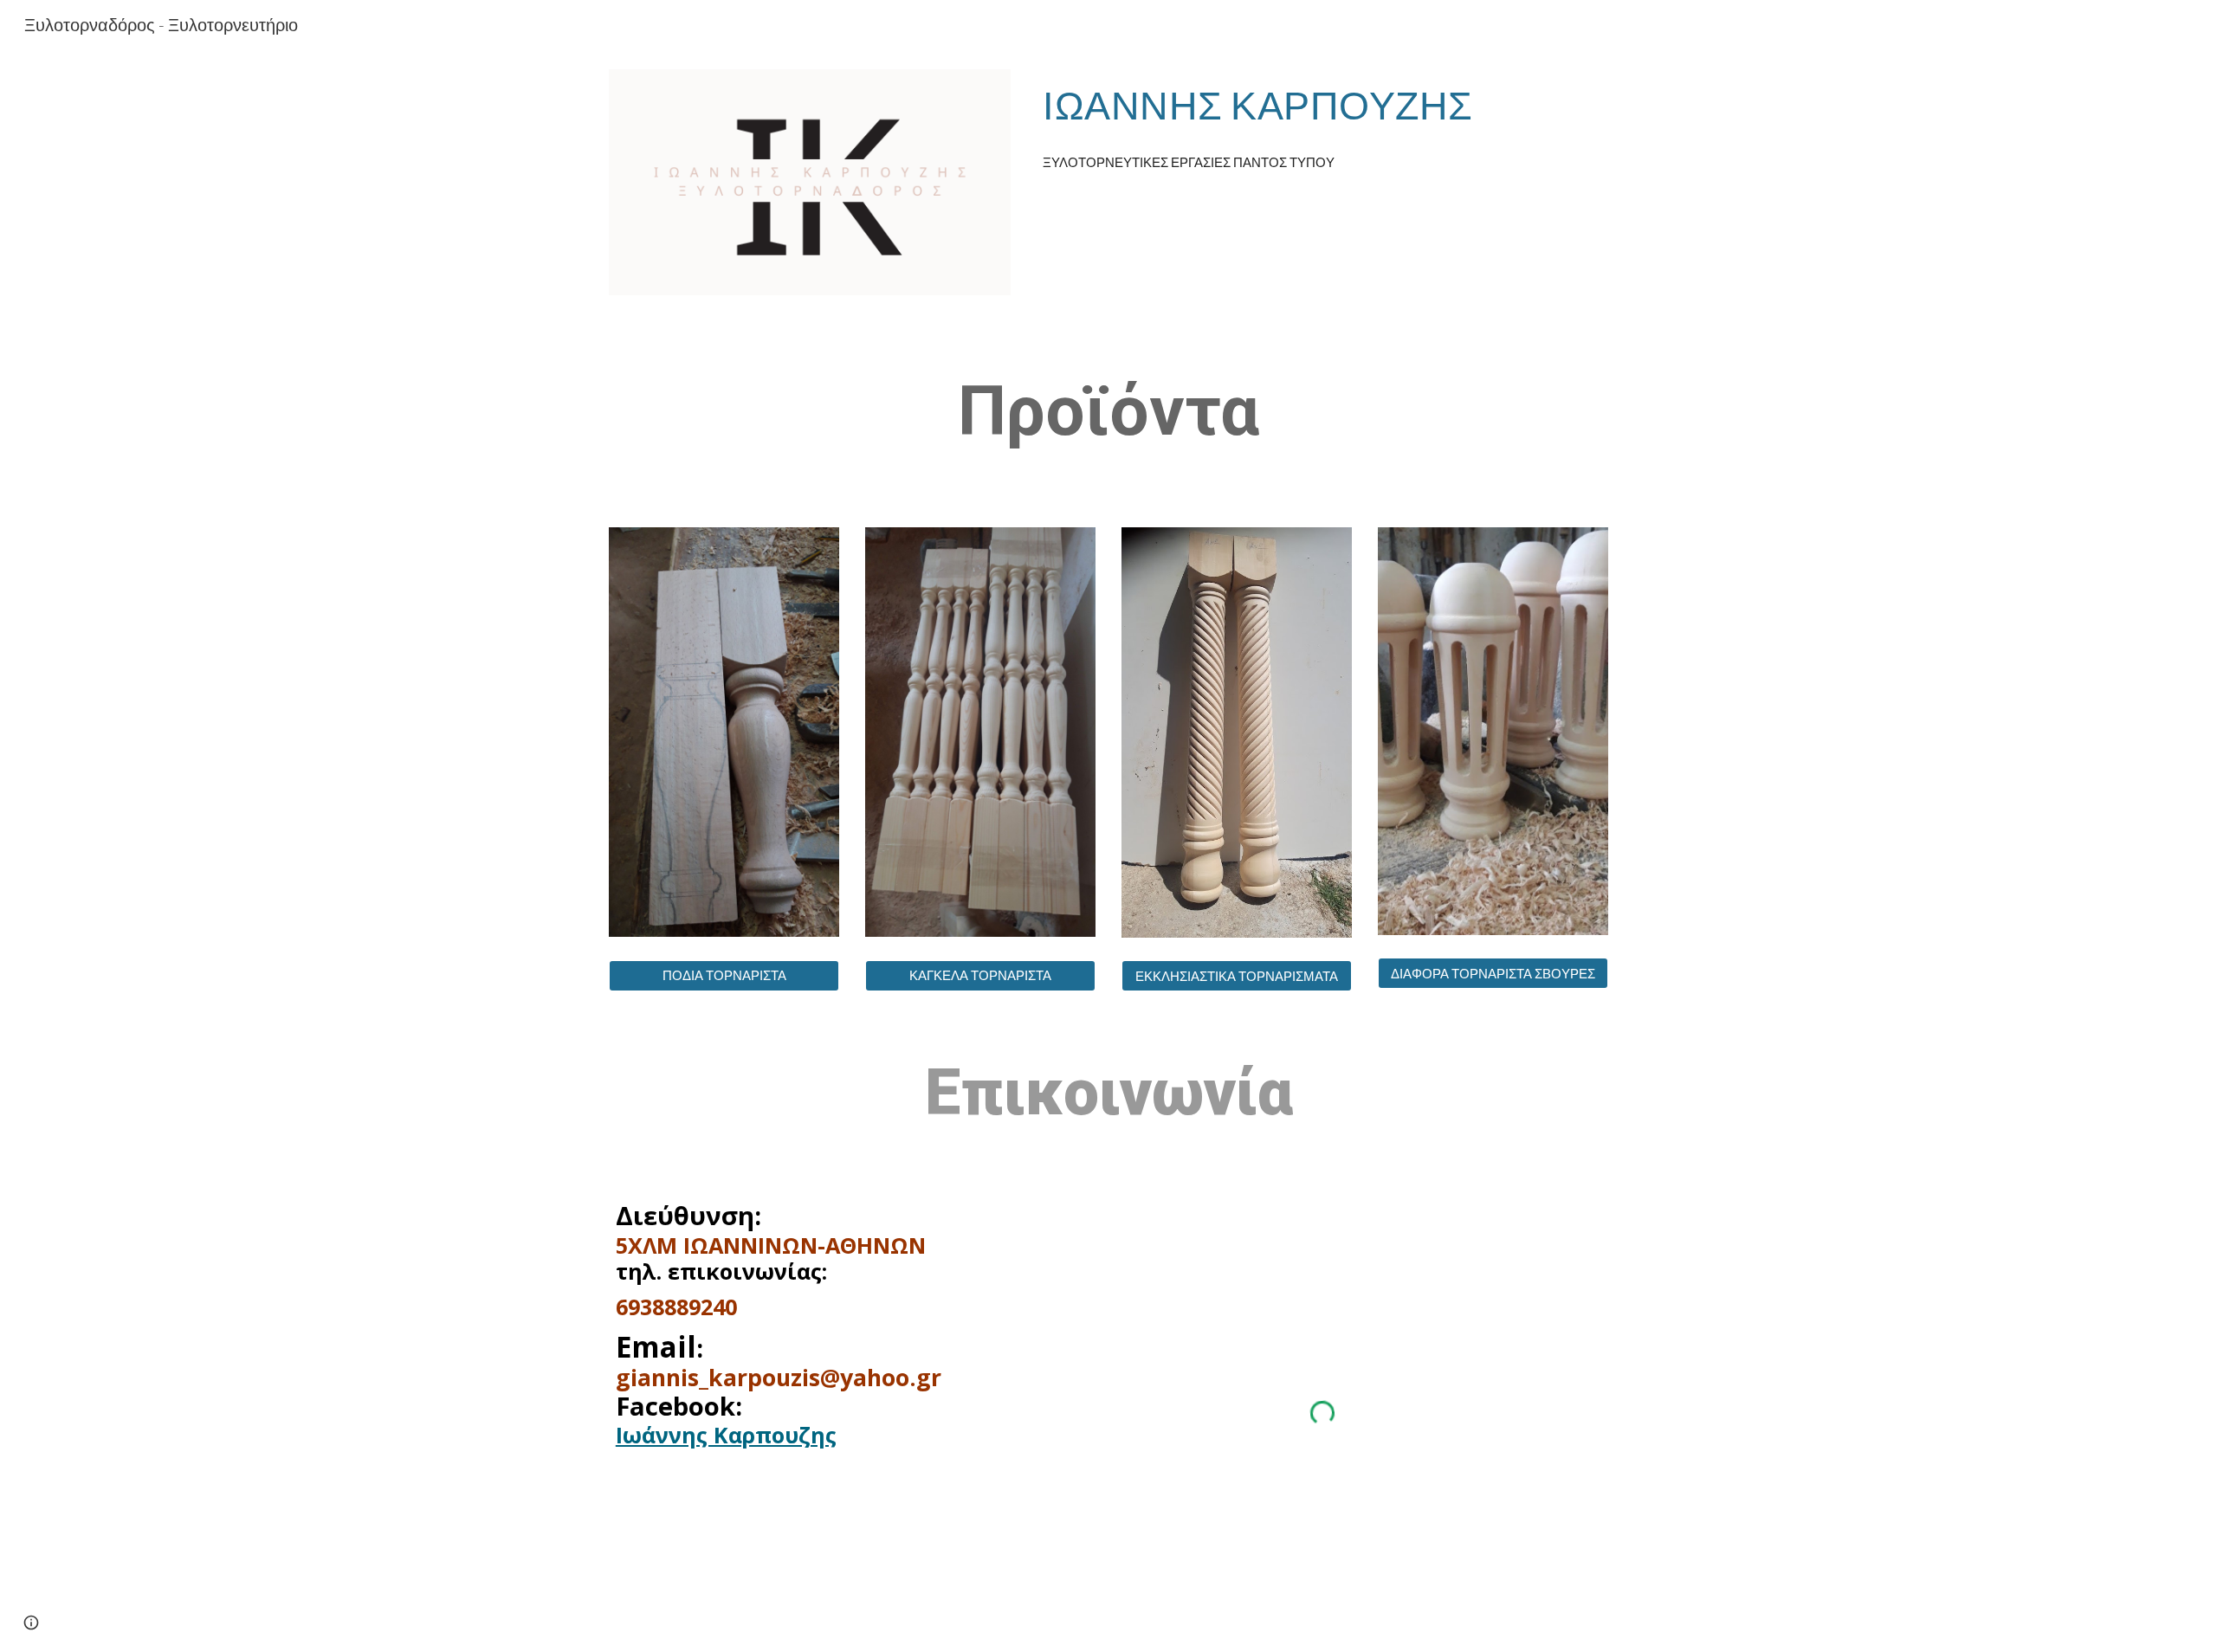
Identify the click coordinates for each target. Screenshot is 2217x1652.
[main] (1322, 105)
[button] (31, 1623)
